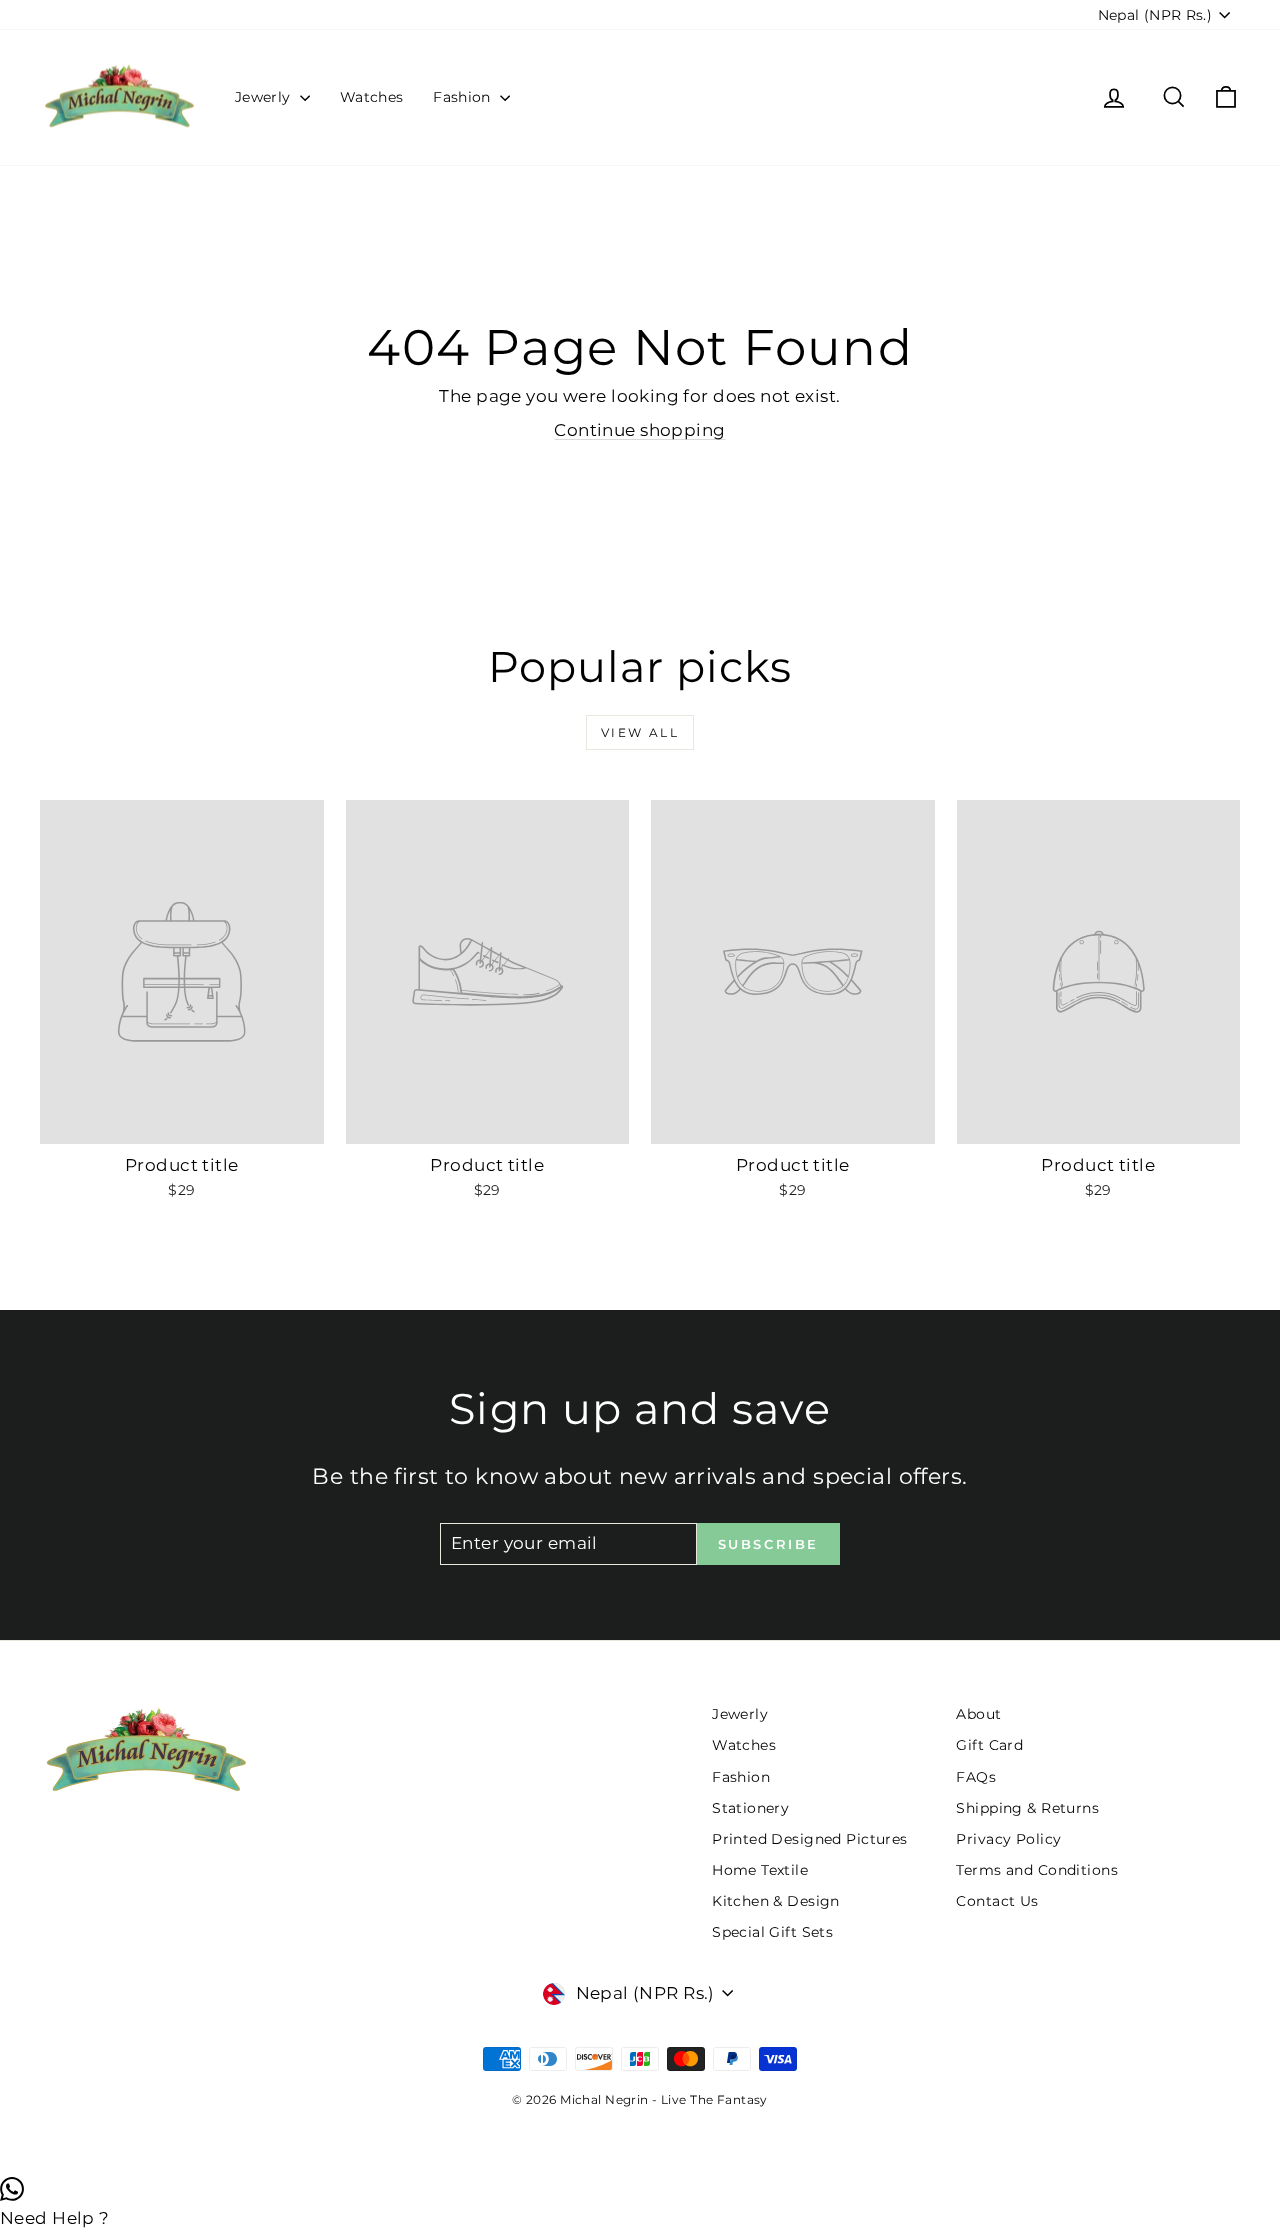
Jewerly (265, 97)
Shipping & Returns (1027, 1808)
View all (640, 732)
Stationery (750, 1808)
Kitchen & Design (776, 1901)
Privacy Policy (1008, 1839)
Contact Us (997, 1901)
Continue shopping (639, 430)
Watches (371, 97)
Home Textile (760, 1870)
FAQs (976, 1777)
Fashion (464, 97)
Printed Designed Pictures (810, 1839)
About (978, 1714)
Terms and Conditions (1037, 1870)
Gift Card (989, 1745)
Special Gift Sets (772, 1932)
